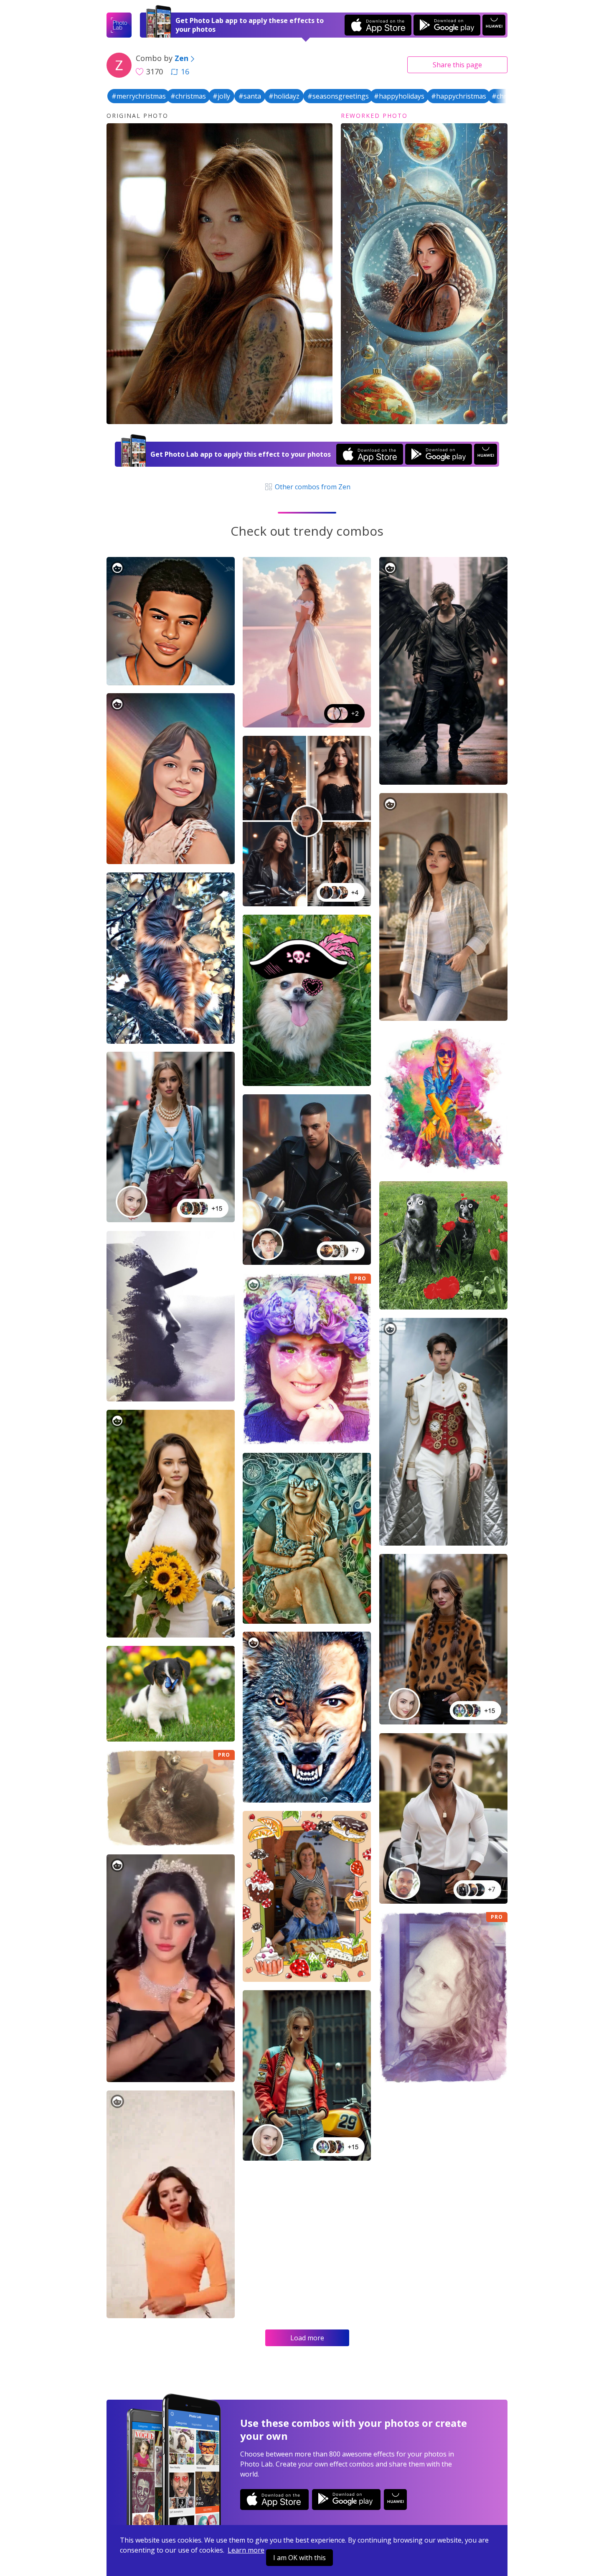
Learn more (246, 2550)
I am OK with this (299, 2558)
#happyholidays (399, 96)
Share (457, 65)
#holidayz (284, 96)
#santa (250, 96)
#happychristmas (459, 96)
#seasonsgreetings (338, 96)
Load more (307, 2338)
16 (185, 71)
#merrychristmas (139, 96)
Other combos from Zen (312, 487)
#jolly (221, 96)
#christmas (188, 96)
